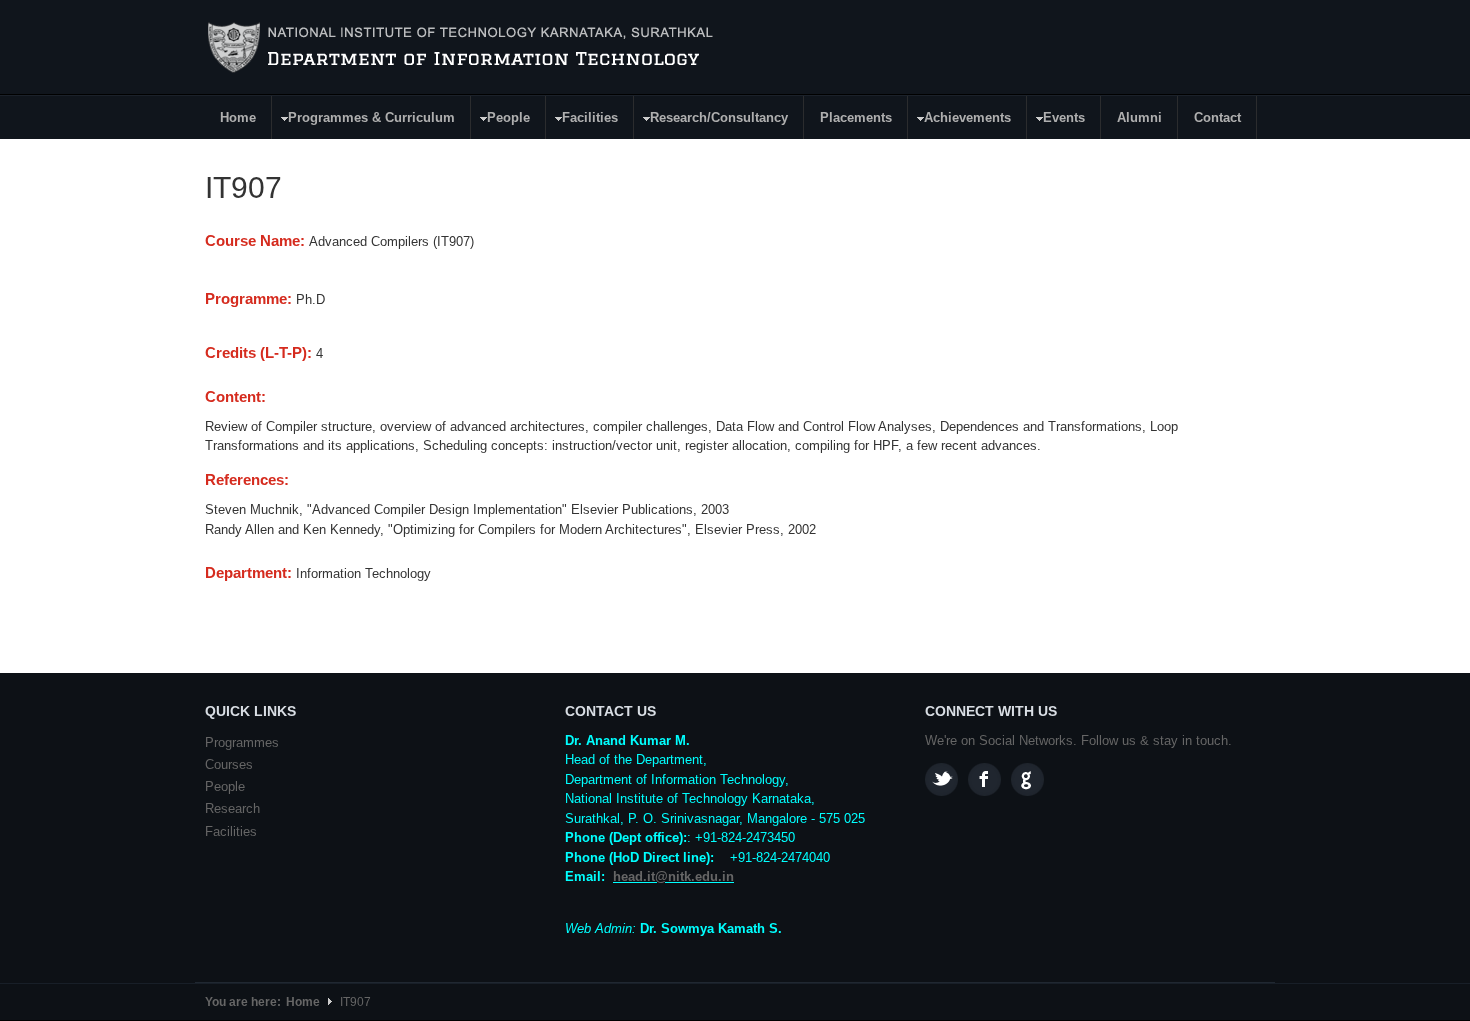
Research (232, 808)
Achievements (960, 120)
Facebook (984, 779)
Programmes (242, 742)
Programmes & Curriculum (364, 120)
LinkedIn (1027, 779)
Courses (229, 764)
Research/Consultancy (711, 120)
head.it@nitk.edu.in (673, 876)
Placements (856, 117)
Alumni (1139, 117)
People (501, 120)
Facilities (582, 120)
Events (1056, 120)
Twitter (941, 779)
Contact (1217, 117)
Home (238, 117)
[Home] (463, 48)
